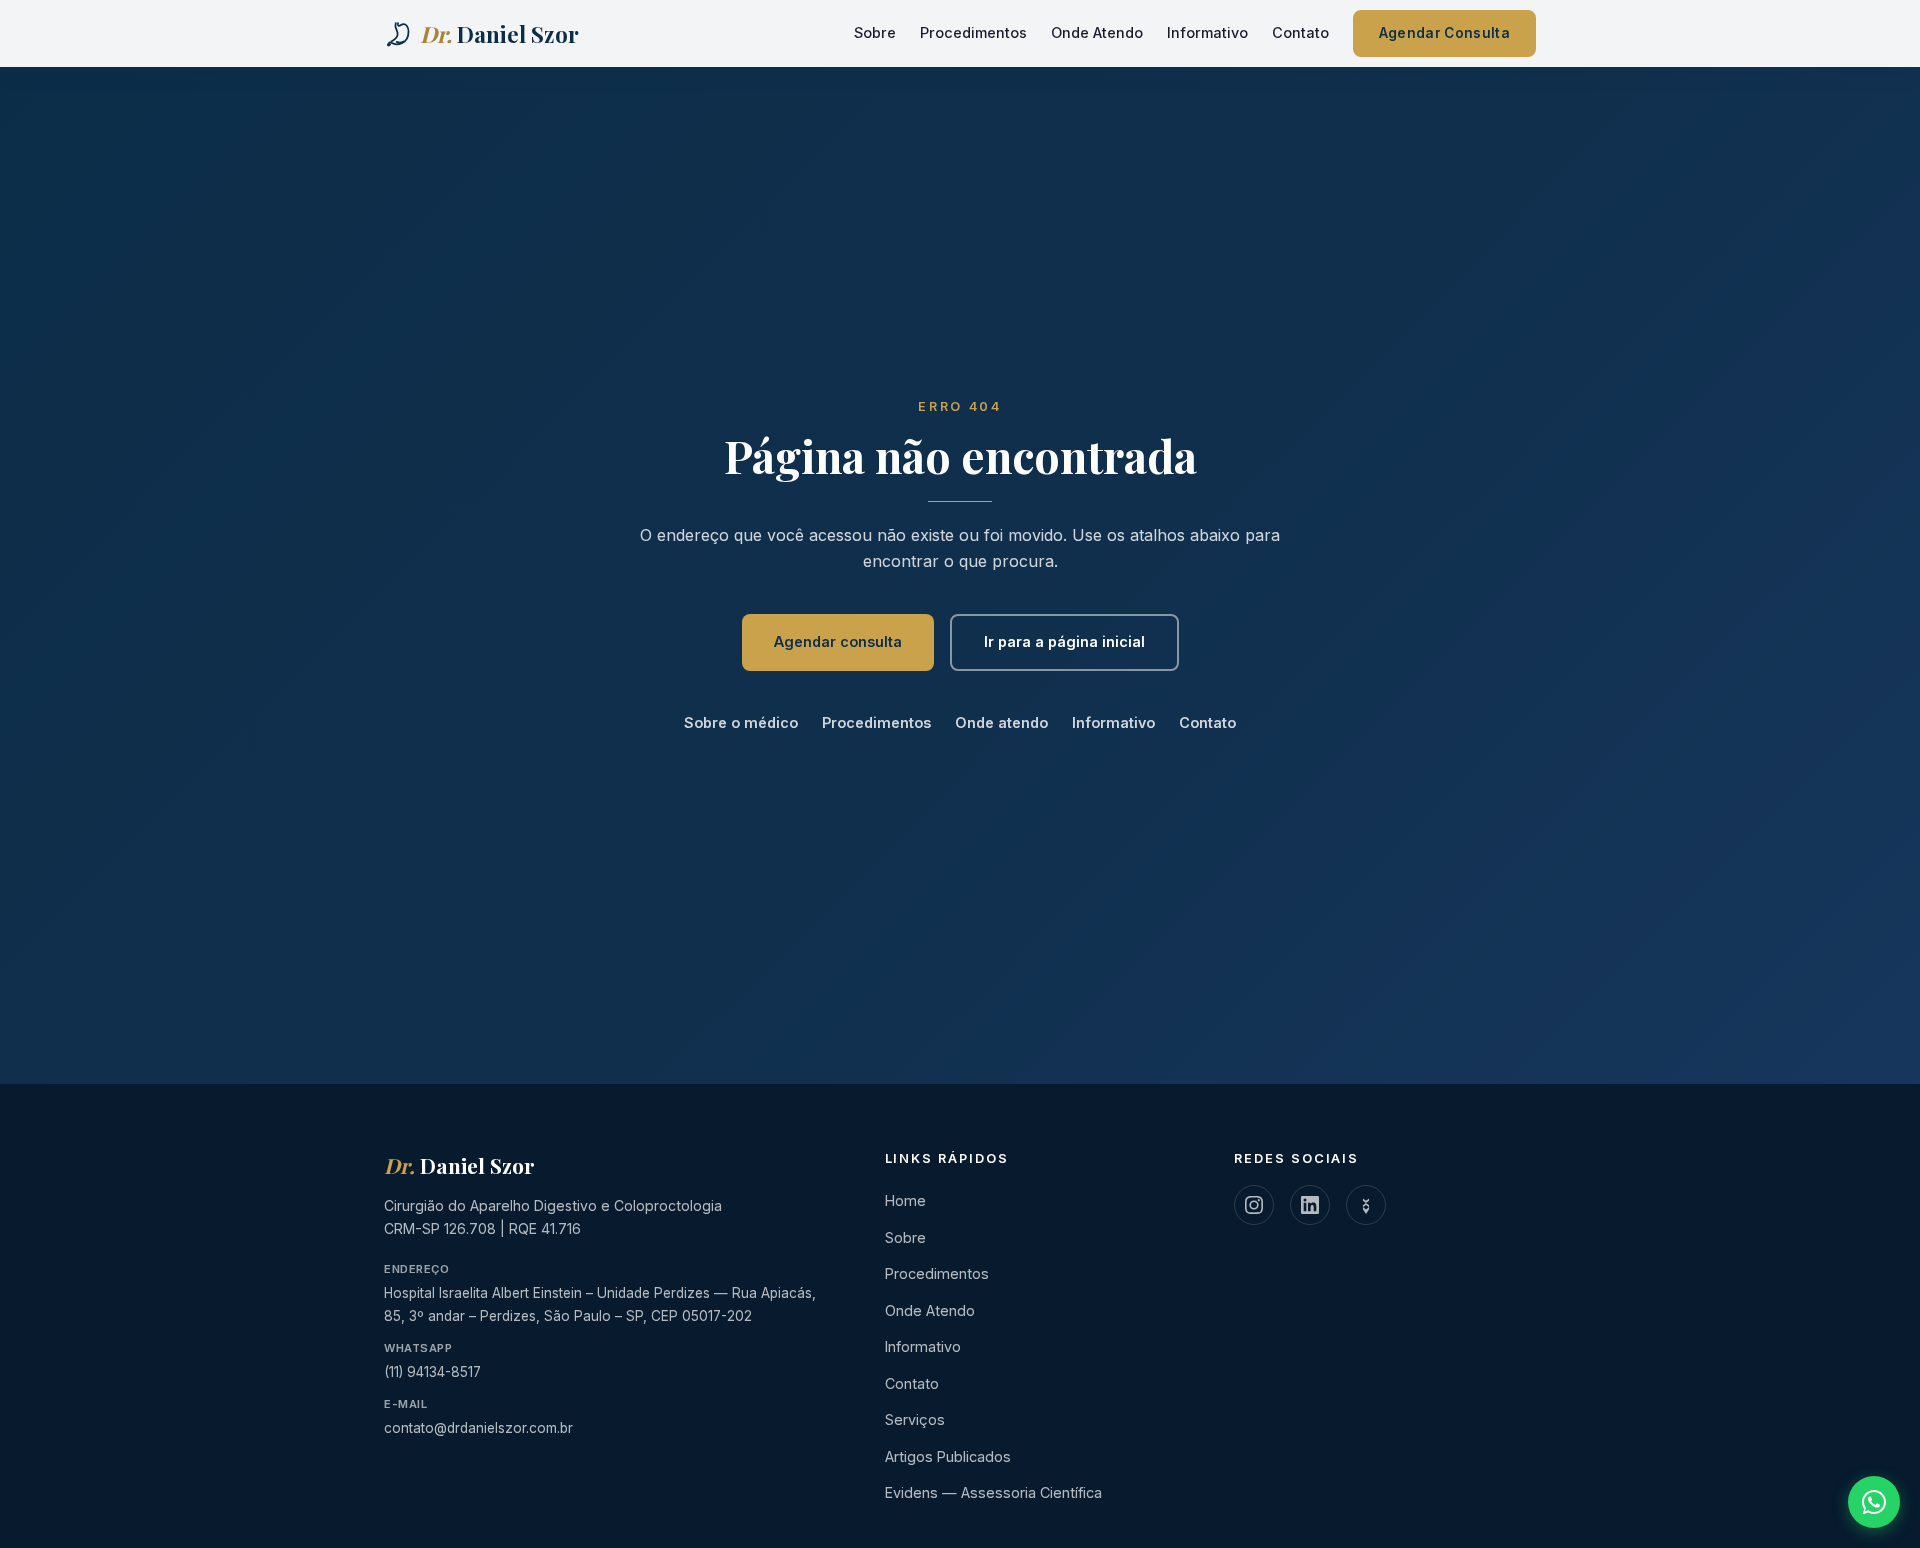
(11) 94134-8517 (432, 1372)
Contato (1300, 32)
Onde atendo (1001, 722)
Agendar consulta (838, 641)
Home (905, 1200)
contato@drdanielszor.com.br (478, 1428)
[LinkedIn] (1310, 1205)
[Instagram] (1254, 1205)
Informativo (1207, 32)
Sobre (875, 32)
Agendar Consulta (1444, 33)
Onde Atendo (1097, 32)
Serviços (915, 1419)
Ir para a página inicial (1064, 641)
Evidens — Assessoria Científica (993, 1492)
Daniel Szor (459, 1165)
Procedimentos (973, 32)
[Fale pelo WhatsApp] (1874, 1502)
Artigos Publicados (948, 1456)
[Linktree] (1366, 1205)
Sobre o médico (741, 722)
